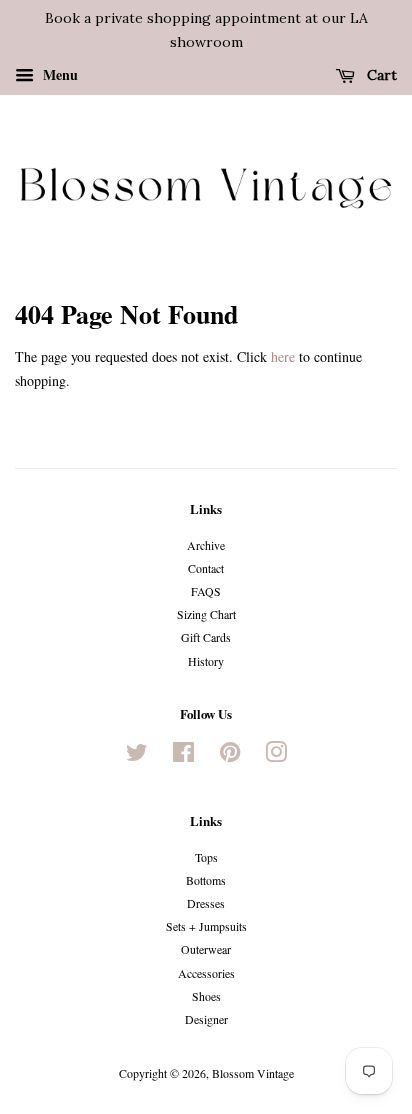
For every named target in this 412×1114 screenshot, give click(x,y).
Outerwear (206, 949)
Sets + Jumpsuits (206, 926)
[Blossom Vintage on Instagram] (276, 756)
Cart (380, 75)
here (283, 356)
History (206, 661)
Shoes (206, 996)
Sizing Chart (206, 614)
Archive (206, 545)
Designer (206, 1019)
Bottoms (206, 880)
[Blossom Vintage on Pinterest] (230, 756)
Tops (206, 857)
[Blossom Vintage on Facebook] (183, 756)
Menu (58, 73)
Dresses (206, 903)
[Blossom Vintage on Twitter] (137, 756)
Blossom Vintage (253, 1073)
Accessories (206, 973)
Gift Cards (206, 637)
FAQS (206, 591)
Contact (206, 568)
